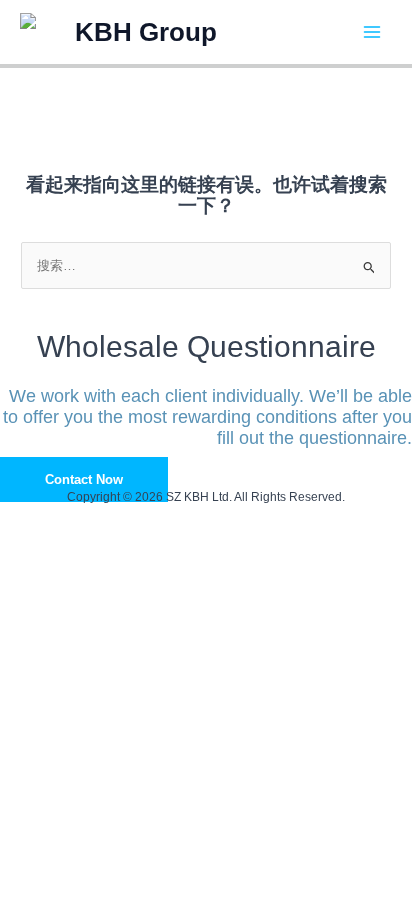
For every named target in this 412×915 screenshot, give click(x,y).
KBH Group (146, 32)
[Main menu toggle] (372, 31)
